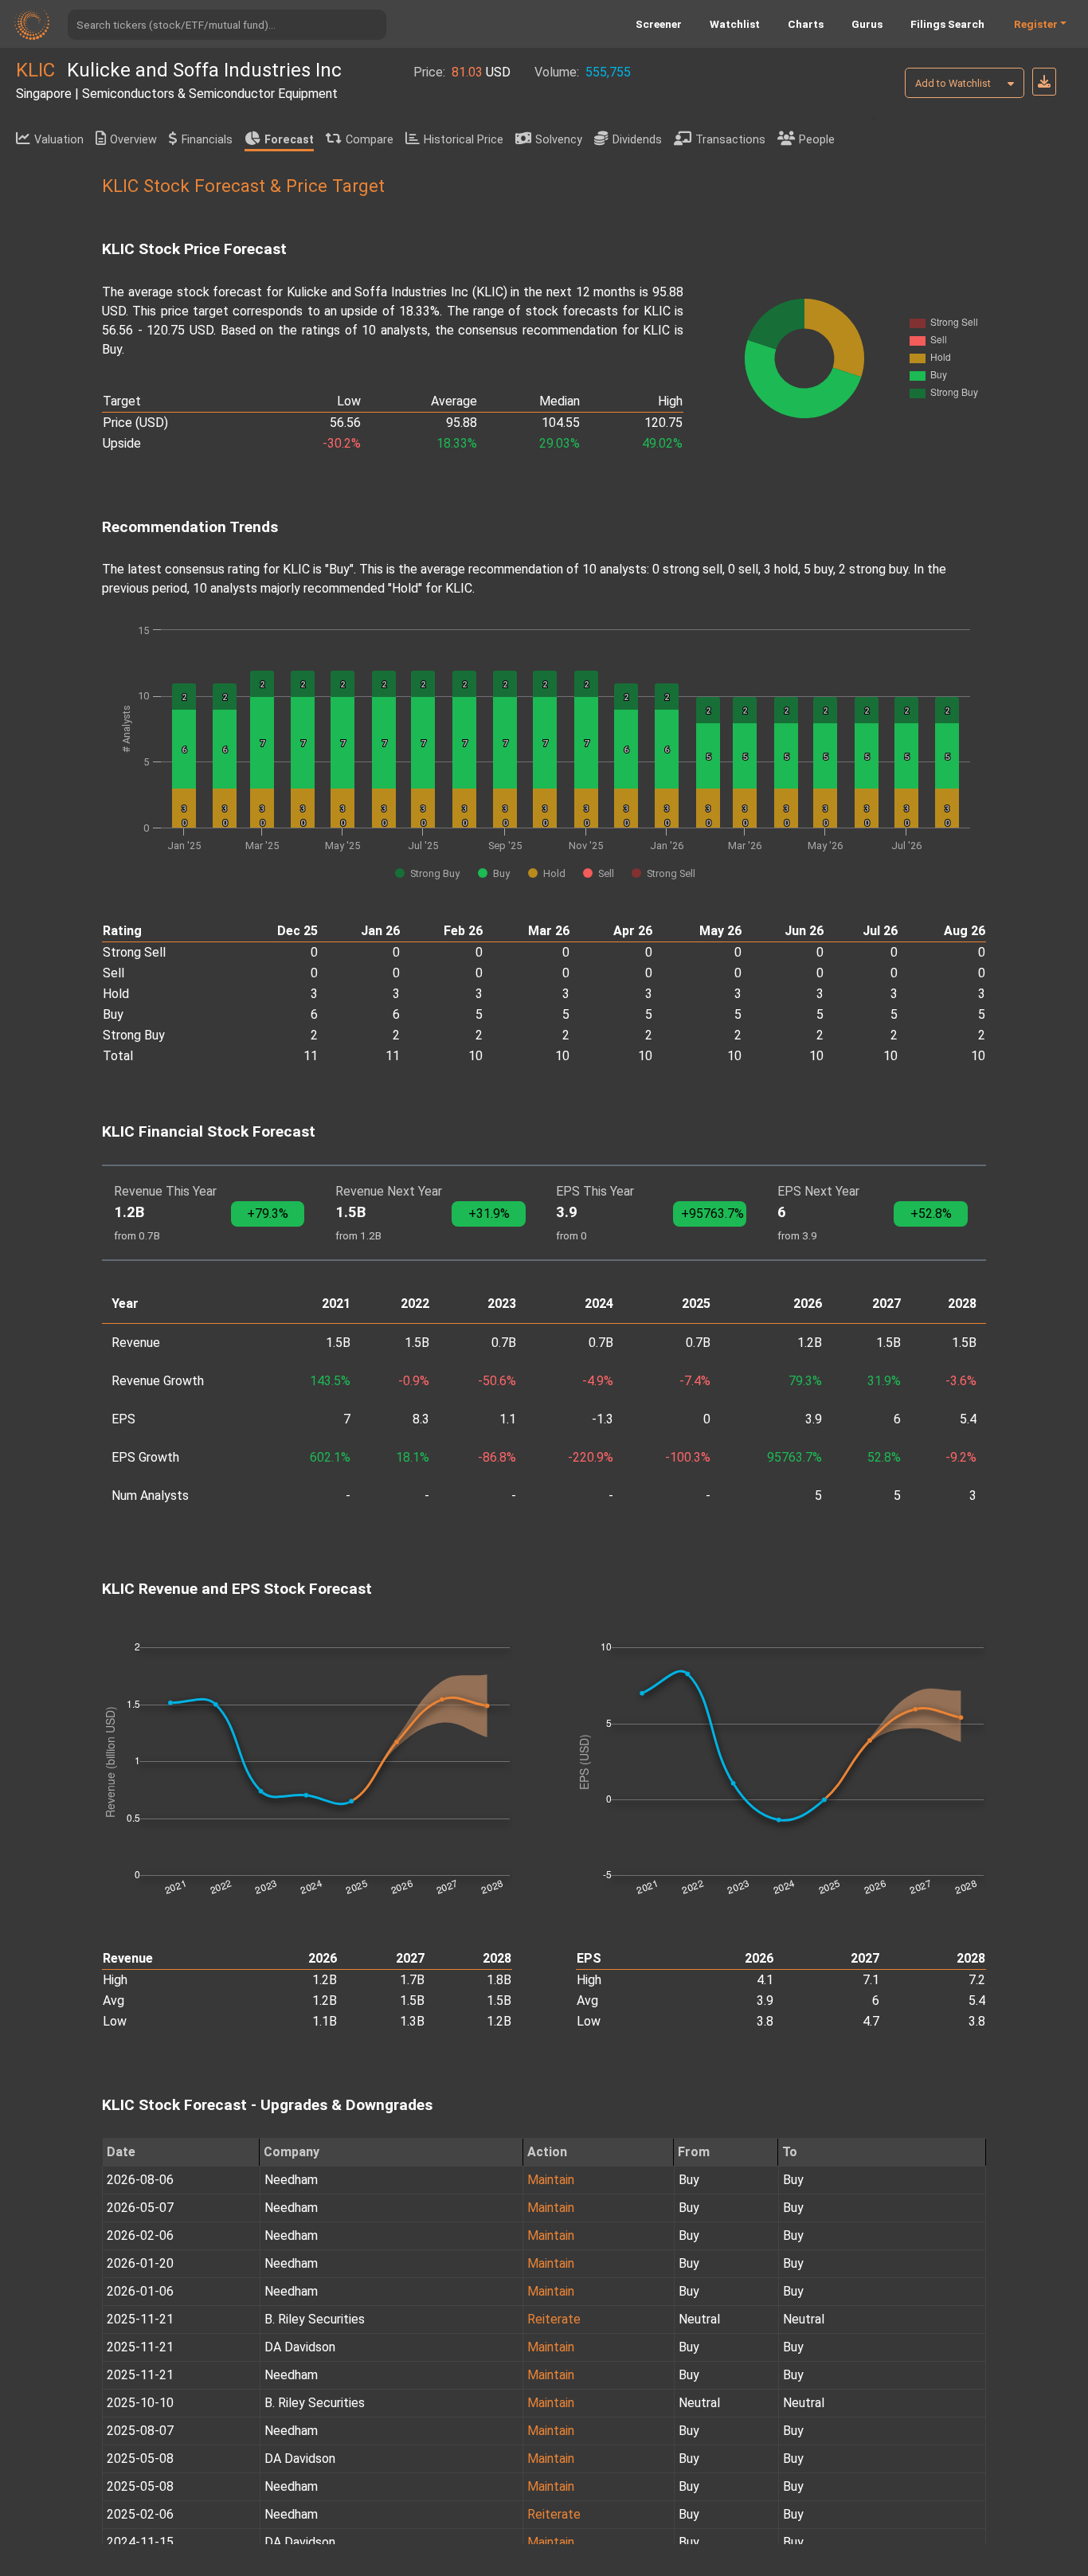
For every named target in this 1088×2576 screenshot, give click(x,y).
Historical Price (464, 140)
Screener (659, 24)
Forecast (289, 140)
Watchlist (735, 24)
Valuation (59, 140)
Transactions (730, 140)
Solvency (559, 140)
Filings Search (947, 24)
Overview (133, 140)
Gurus (867, 24)
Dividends (637, 140)
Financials (207, 140)
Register (1036, 24)
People (817, 140)
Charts (806, 24)
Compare (370, 140)
